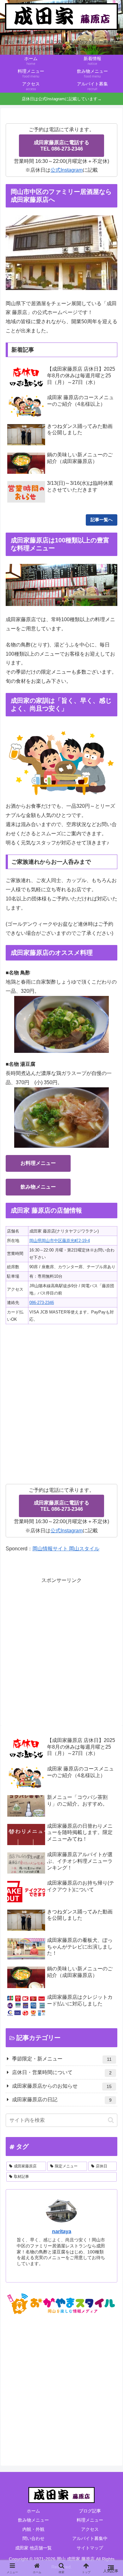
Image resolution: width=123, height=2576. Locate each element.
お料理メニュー (38, 1163)
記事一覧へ (102, 520)
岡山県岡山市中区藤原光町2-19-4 (60, 1241)
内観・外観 (33, 2529)
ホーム (33, 2511)
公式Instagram (67, 170)
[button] (111, 2120)
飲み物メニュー (38, 1187)
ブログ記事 (90, 2511)
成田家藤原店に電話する (61, 146)
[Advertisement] (61, 1646)
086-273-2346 (42, 1303)
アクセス (90, 2529)
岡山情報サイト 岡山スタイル (66, 1549)
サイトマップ (90, 2548)
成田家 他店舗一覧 (33, 2548)
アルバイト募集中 (90, 2538)
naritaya (62, 2231)
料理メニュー (90, 2520)
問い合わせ (33, 2538)
